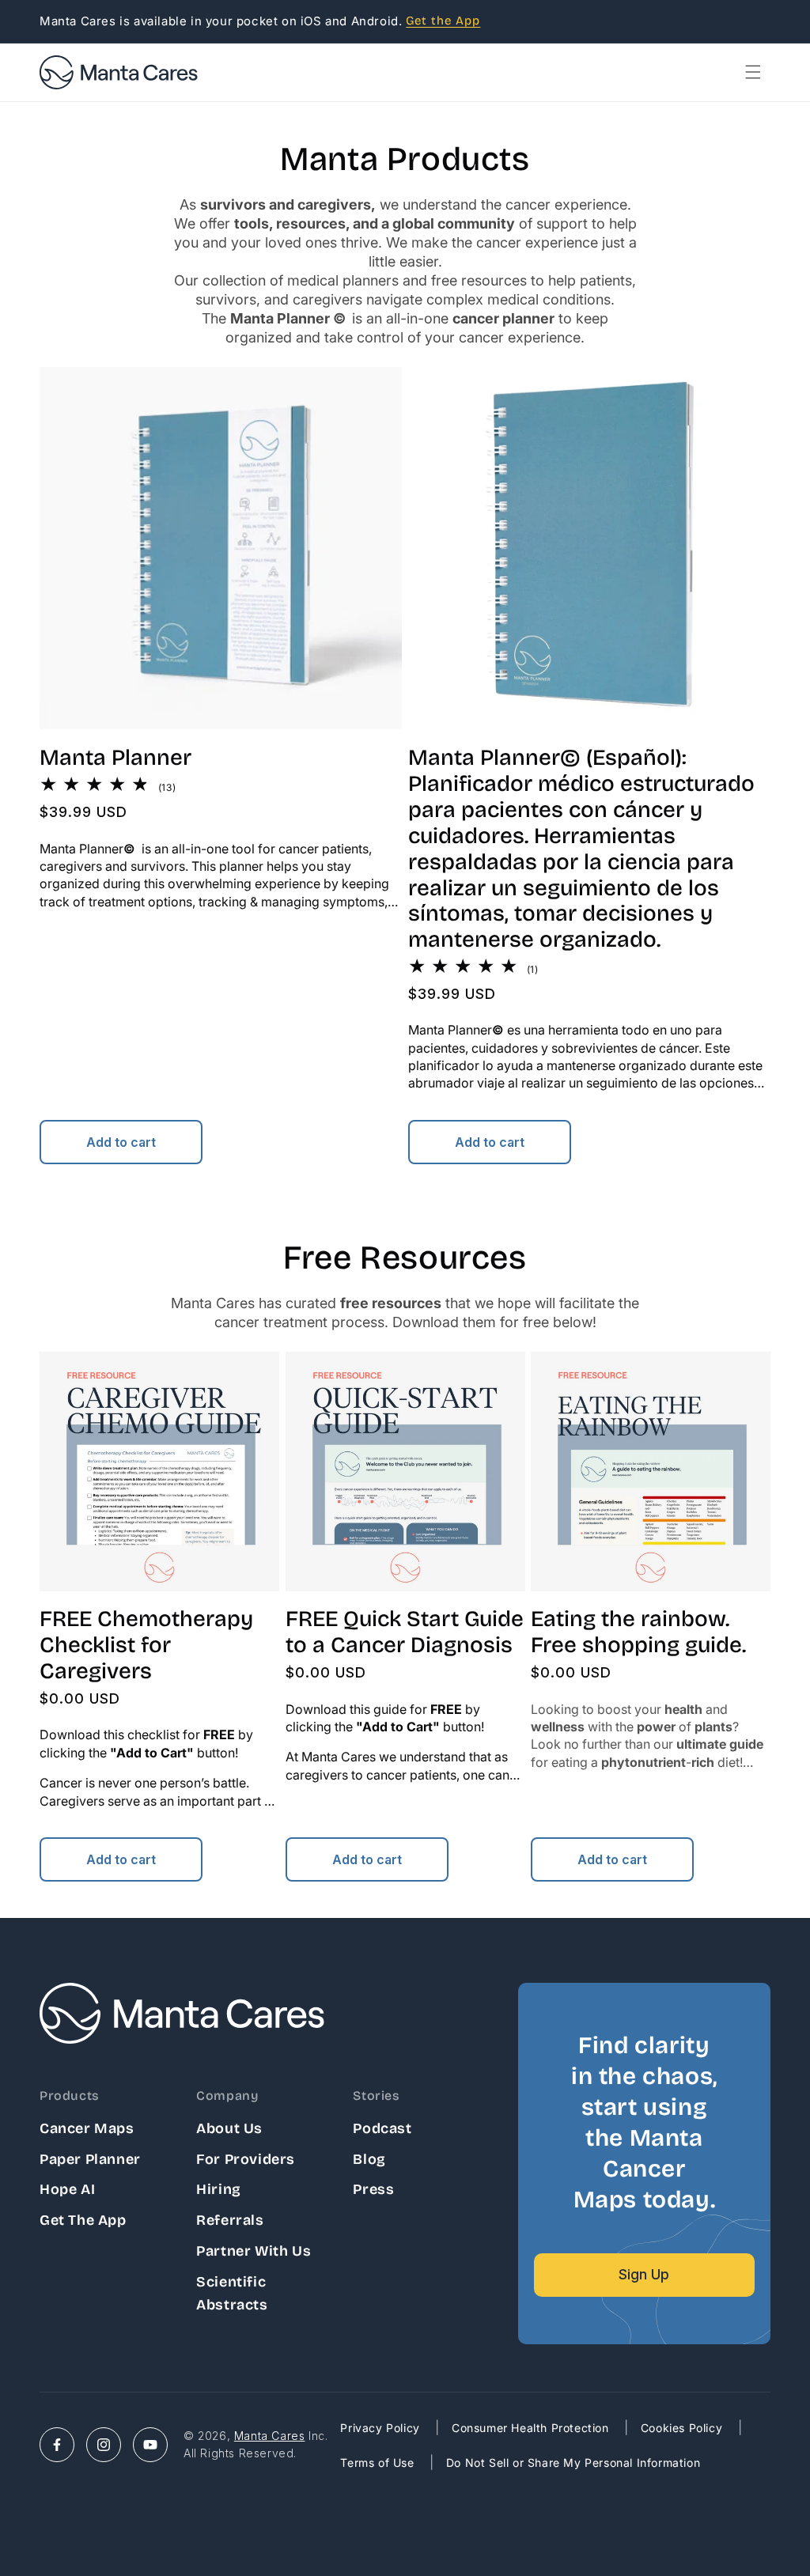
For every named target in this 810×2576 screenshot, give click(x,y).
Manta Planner (115, 758)
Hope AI (67, 2189)
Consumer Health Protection (530, 2428)
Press (373, 2189)
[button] (753, 72)
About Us (229, 2128)
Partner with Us (254, 2251)
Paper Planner (90, 2159)
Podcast (382, 2128)
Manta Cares (270, 2436)
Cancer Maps (87, 2128)
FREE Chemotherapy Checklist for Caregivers (146, 1645)
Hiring (219, 2189)
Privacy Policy (380, 2428)
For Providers (246, 2159)
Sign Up (644, 2274)
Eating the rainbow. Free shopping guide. (638, 1632)
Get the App (83, 2220)
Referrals (230, 2220)
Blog (369, 2159)
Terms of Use (377, 2463)
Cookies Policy (681, 2428)
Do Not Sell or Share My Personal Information (573, 2463)
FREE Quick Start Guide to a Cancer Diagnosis (405, 1632)
